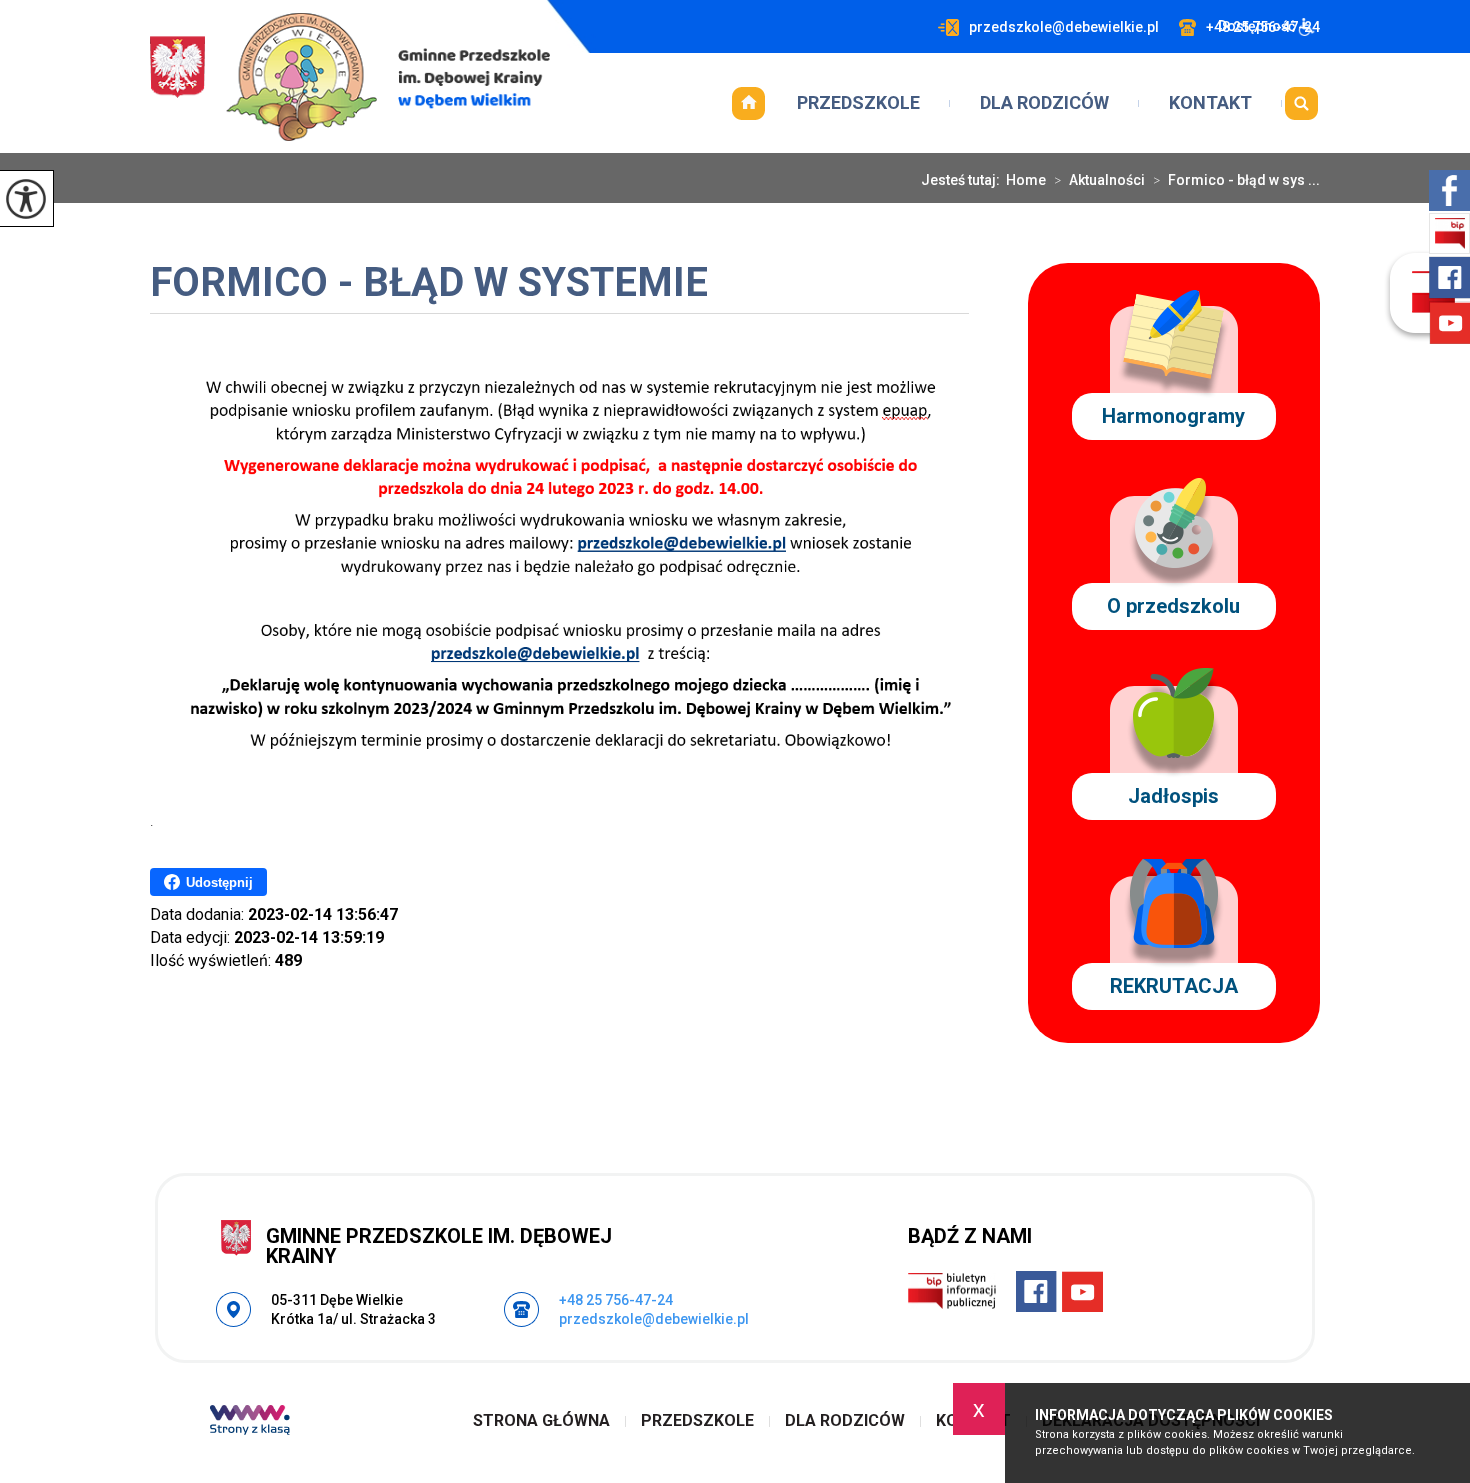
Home (1026, 180)
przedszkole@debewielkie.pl (1064, 27)
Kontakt (1210, 102)
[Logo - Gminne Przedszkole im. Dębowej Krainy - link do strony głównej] (350, 77)
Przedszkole (858, 102)
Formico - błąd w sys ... (1236, 180)
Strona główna (748, 103)
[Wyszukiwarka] (1301, 103)
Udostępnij (219, 882)
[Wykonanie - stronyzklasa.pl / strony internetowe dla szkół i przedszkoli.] (250, 1422)
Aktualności (1099, 180)
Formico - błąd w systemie (429, 284)
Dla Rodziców (1044, 102)
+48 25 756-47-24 (616, 1300)
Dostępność (1256, 26)
